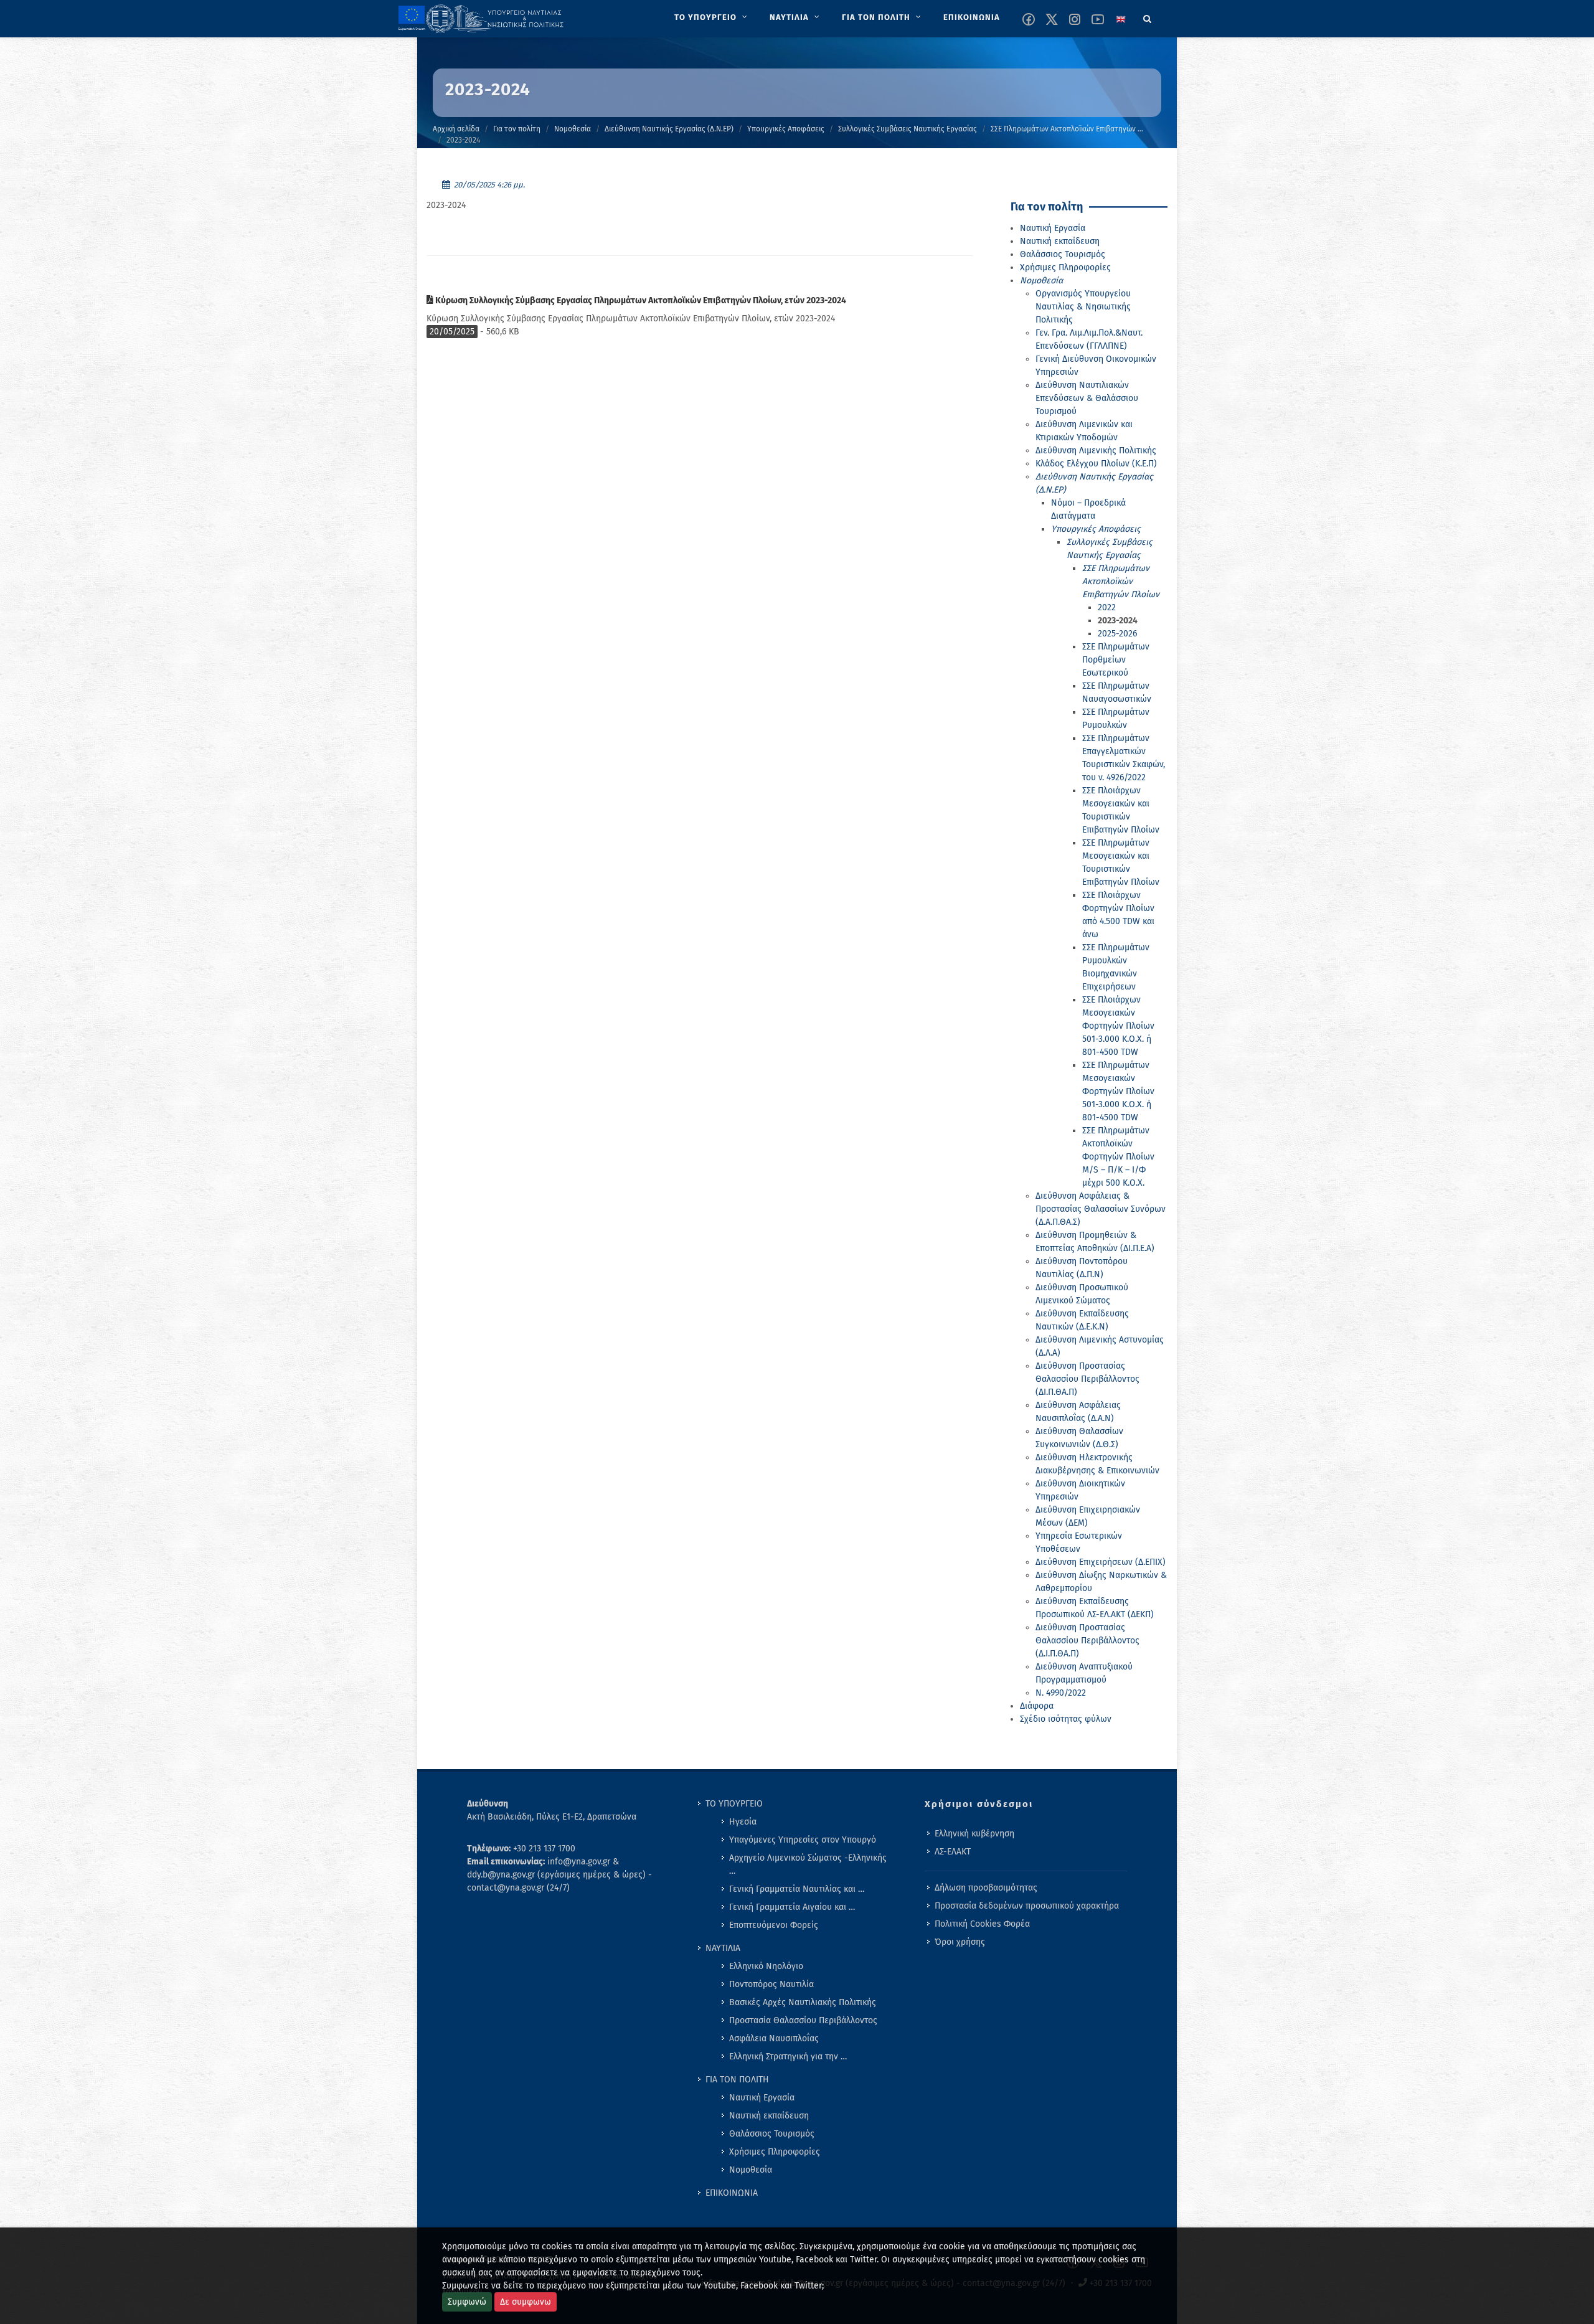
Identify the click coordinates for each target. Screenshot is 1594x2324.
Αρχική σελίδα (456, 129)
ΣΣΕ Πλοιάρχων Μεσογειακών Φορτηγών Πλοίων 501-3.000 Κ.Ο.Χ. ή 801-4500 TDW (1118, 1026)
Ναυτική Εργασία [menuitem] (762, 2098)
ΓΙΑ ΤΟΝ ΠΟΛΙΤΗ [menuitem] (737, 2080)
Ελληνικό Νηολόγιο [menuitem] (766, 1966)
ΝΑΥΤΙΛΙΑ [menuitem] (723, 1948)
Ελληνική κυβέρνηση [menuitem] (974, 1834)
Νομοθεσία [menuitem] (751, 2170)
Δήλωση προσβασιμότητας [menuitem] (986, 1888)
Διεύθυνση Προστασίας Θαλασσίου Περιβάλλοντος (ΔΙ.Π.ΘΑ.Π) (1087, 1379)
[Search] (1148, 17)
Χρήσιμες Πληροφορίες (1065, 267)
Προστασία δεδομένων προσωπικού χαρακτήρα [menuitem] (1027, 1906)
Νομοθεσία (573, 129)
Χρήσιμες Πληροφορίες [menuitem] (775, 2152)
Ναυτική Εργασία (1053, 228)
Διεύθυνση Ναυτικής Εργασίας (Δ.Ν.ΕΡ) (669, 129)
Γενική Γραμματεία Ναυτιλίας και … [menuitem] (797, 1889)
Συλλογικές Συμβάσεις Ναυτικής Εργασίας (908, 129)
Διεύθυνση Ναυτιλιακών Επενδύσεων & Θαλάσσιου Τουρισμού (1087, 398)
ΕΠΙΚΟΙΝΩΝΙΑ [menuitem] (732, 2193)
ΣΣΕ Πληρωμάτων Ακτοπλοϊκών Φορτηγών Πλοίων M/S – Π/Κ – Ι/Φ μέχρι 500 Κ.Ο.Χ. (1118, 1157)
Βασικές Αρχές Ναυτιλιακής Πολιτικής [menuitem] (803, 2002)
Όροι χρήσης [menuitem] (960, 1942)
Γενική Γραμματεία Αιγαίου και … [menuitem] (792, 1907)
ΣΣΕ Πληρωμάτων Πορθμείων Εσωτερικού (1116, 660)
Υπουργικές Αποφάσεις (786, 129)
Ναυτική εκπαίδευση (1060, 241)
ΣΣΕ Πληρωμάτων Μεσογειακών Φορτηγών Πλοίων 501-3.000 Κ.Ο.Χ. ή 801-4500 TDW (1118, 1091)
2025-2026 (1117, 634)
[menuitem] (712, 17)
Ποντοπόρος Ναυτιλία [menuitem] (771, 1984)
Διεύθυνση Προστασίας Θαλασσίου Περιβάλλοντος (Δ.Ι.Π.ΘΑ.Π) (1087, 1641)
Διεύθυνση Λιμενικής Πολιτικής (1096, 451)
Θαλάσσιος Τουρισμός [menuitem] (772, 2134)
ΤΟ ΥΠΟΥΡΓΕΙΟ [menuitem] (734, 1804)
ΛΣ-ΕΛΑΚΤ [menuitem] (953, 1852)
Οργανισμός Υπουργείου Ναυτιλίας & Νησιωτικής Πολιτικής (1083, 307)
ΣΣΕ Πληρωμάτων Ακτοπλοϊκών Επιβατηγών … (1067, 129)
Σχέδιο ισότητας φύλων (1066, 1719)
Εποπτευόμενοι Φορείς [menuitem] (774, 1925)
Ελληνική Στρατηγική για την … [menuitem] (788, 2057)
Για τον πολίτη (517, 129)
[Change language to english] (1121, 19)
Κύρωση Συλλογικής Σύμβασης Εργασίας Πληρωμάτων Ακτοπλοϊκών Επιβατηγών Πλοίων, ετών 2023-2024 (640, 300)
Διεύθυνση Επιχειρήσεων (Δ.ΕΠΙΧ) (1101, 1562)
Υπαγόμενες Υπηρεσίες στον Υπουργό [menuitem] (803, 1840)
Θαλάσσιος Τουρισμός (1063, 254)
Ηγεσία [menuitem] (743, 1822)
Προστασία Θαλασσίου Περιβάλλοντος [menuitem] (803, 2020)
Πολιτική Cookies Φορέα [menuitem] (982, 1924)
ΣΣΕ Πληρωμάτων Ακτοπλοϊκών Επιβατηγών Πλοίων (1121, 581)
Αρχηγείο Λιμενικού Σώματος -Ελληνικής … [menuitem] (808, 1864)
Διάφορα (1037, 1706)
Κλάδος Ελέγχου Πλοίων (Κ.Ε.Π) (1096, 464)
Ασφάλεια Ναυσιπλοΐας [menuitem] (774, 2038)
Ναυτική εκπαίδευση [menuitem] (769, 2116)
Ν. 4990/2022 (1061, 1693)
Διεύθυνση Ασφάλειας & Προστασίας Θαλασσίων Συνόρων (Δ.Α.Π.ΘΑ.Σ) (1101, 1209)
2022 (1107, 607)
